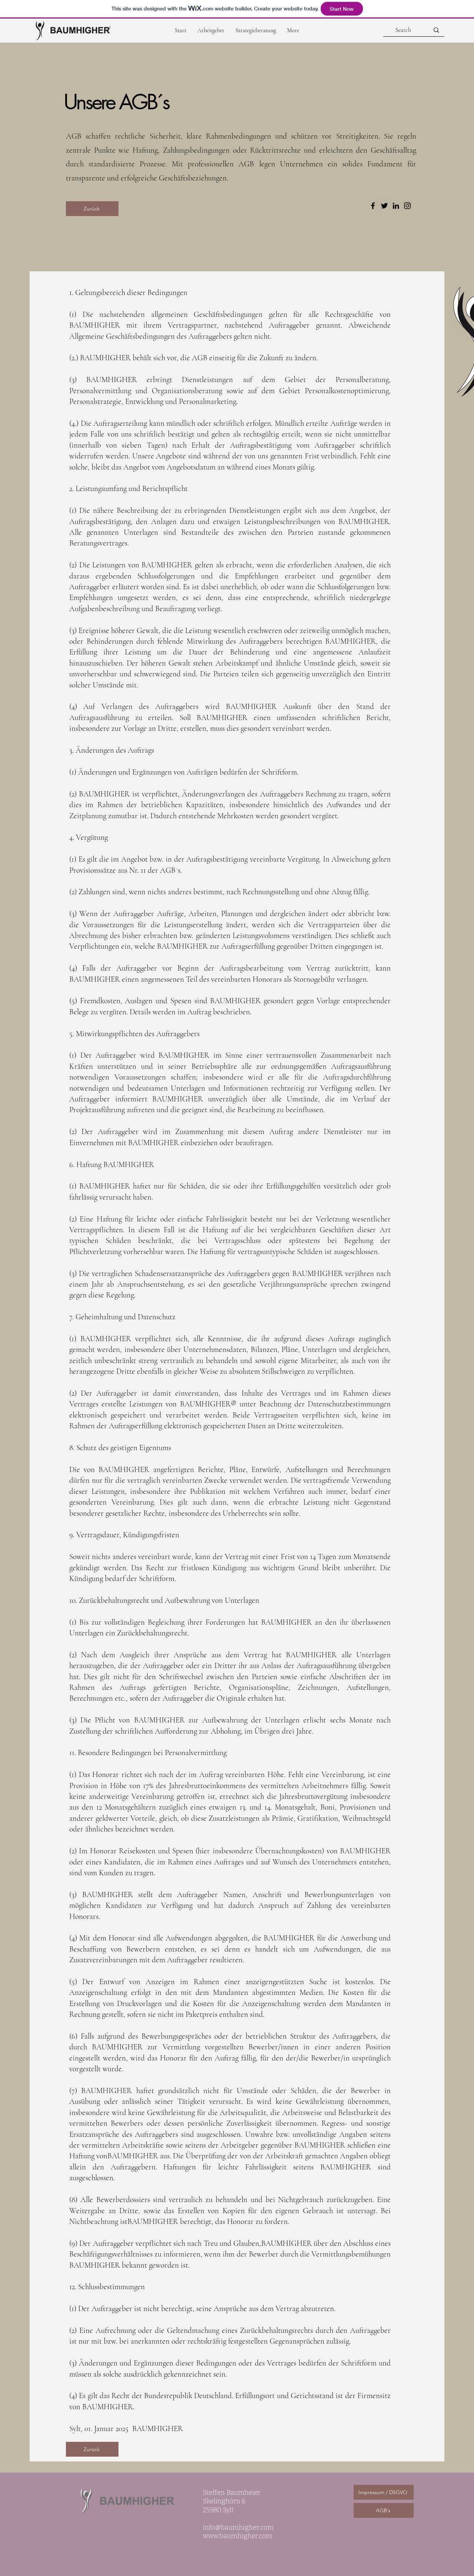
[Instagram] (407, 206)
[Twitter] (384, 206)
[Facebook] (373, 206)
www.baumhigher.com (238, 2536)
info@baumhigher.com (238, 2527)
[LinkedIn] (396, 206)
